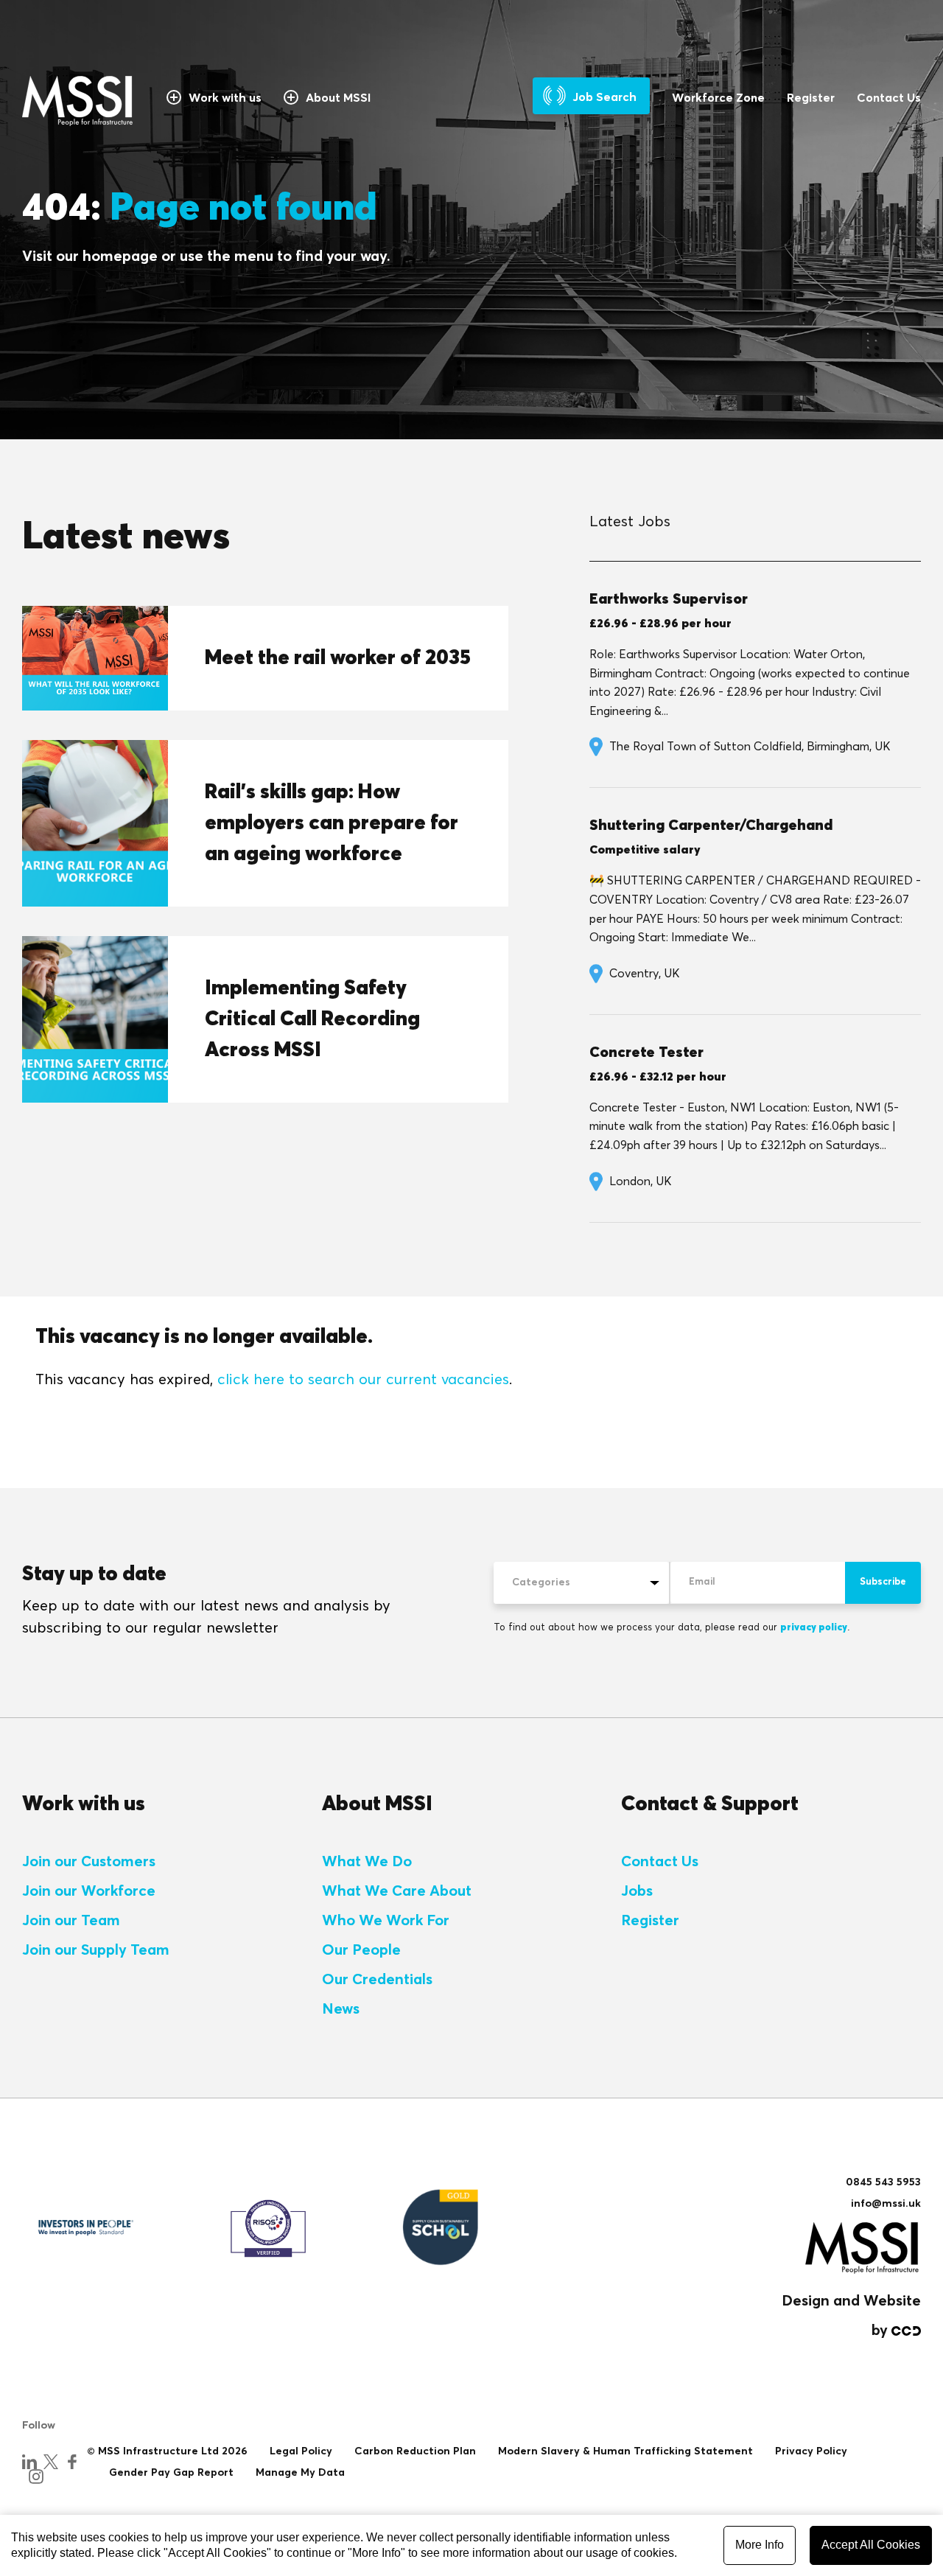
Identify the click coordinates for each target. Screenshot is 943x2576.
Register (811, 98)
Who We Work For (386, 1921)
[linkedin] (29, 2462)
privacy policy (814, 1628)
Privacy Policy (811, 2451)
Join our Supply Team (96, 1950)
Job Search (604, 97)
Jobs (637, 1891)
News (341, 2009)
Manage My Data (300, 2473)
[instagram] (36, 2476)
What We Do (367, 1862)
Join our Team (71, 1921)
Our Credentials (377, 1980)
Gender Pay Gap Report (171, 2473)
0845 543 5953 (883, 2182)
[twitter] (51, 2462)
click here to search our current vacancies (363, 1380)
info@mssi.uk (886, 2204)
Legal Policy (301, 2451)
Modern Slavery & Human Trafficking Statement (625, 2451)
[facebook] (72, 2462)
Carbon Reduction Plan (415, 2451)
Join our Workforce (89, 1891)
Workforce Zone (718, 98)
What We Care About (397, 1891)
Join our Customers (89, 1862)
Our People (361, 1950)
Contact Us (889, 98)
